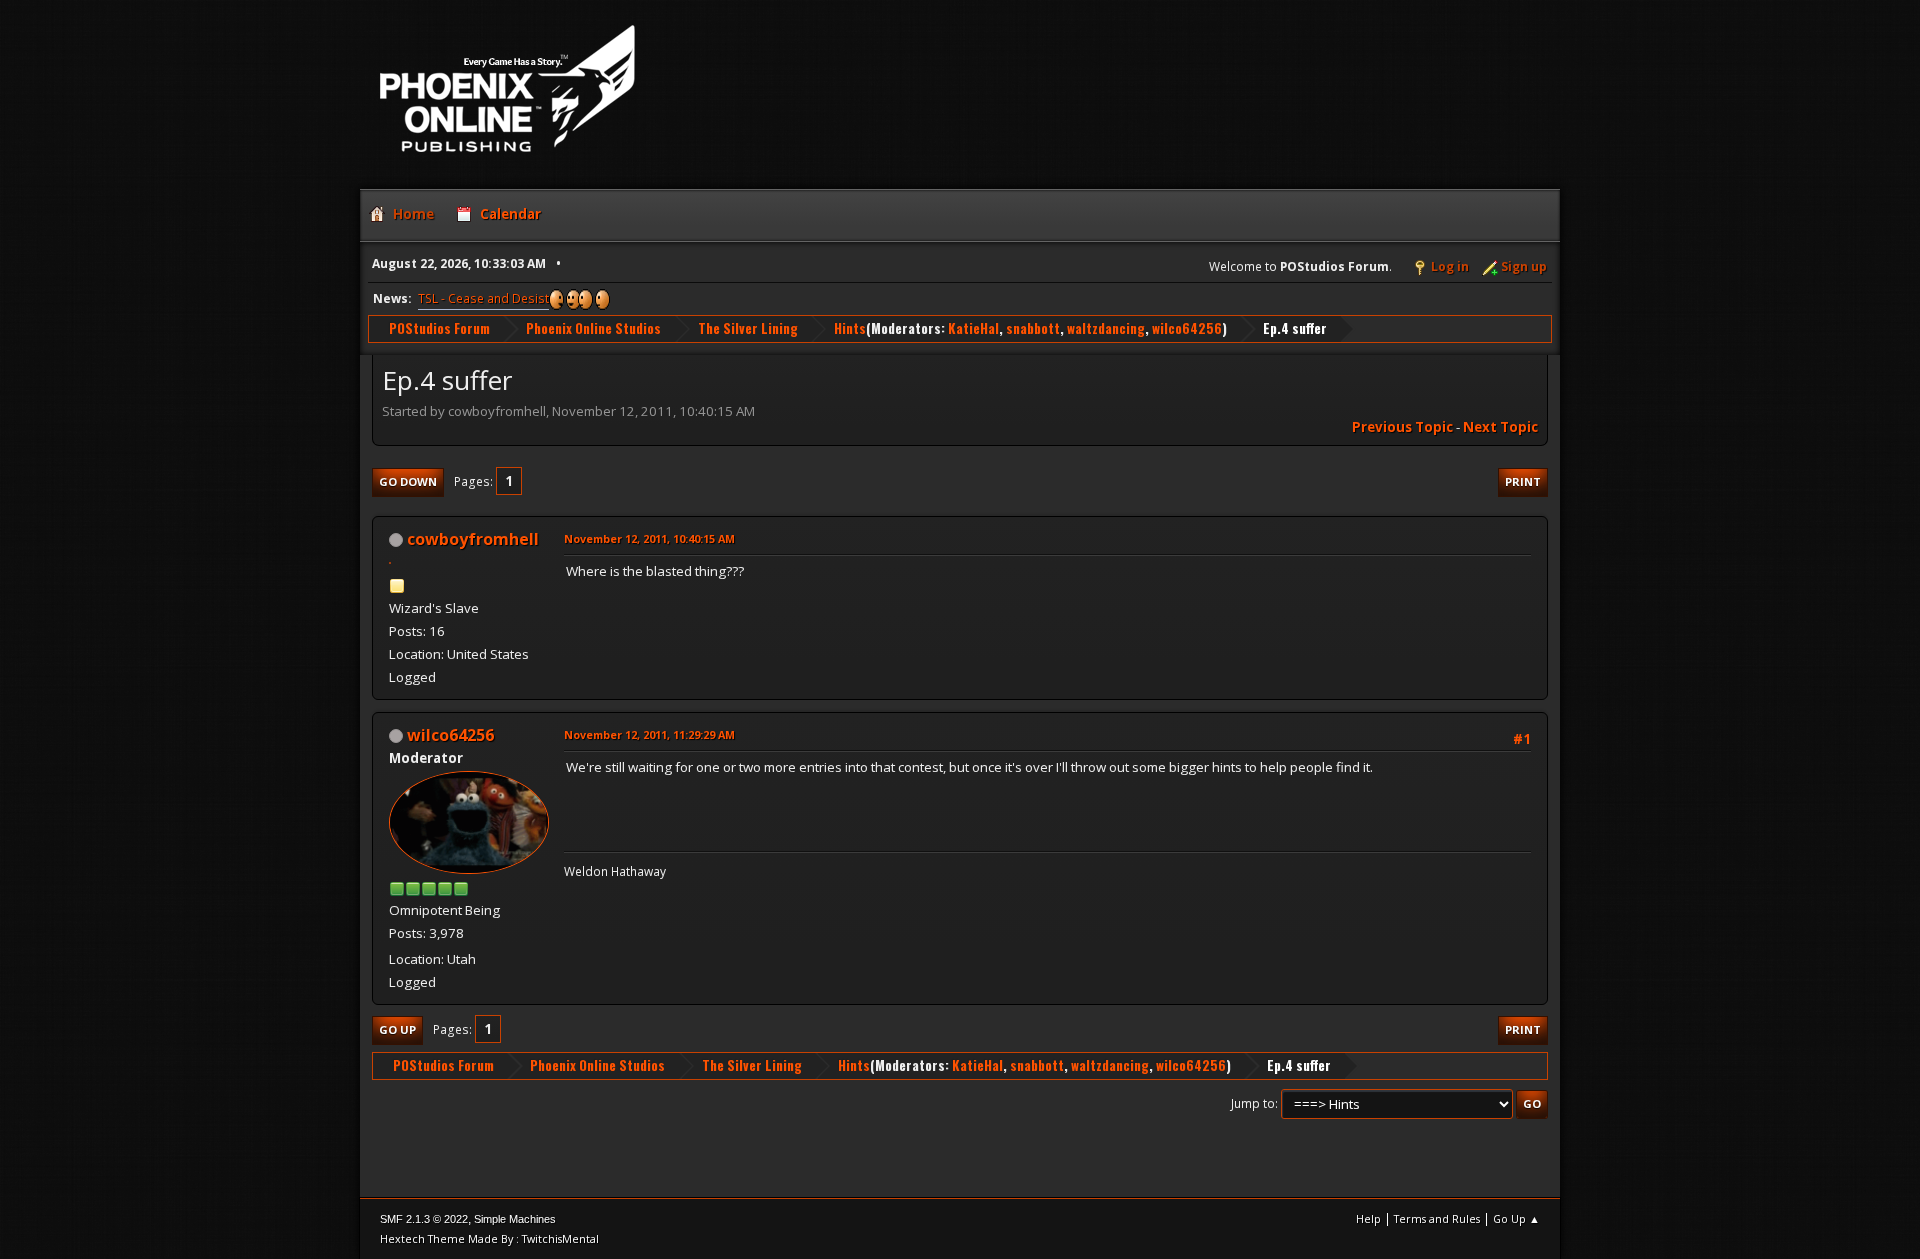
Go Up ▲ (1516, 1218)
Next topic (1500, 427)
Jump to (1253, 1103)
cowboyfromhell (473, 539)
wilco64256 (1187, 328)
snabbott (1033, 328)
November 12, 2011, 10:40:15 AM (649, 538)
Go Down (408, 481)
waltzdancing (1106, 328)
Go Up (397, 1029)
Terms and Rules (1437, 1218)
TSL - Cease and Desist (483, 298)
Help (1368, 1218)
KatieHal (973, 328)
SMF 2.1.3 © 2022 (424, 1219)
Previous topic (1402, 427)
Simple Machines (515, 1219)
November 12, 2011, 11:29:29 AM (649, 734)
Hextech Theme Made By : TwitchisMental (489, 1238)
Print (1523, 481)
